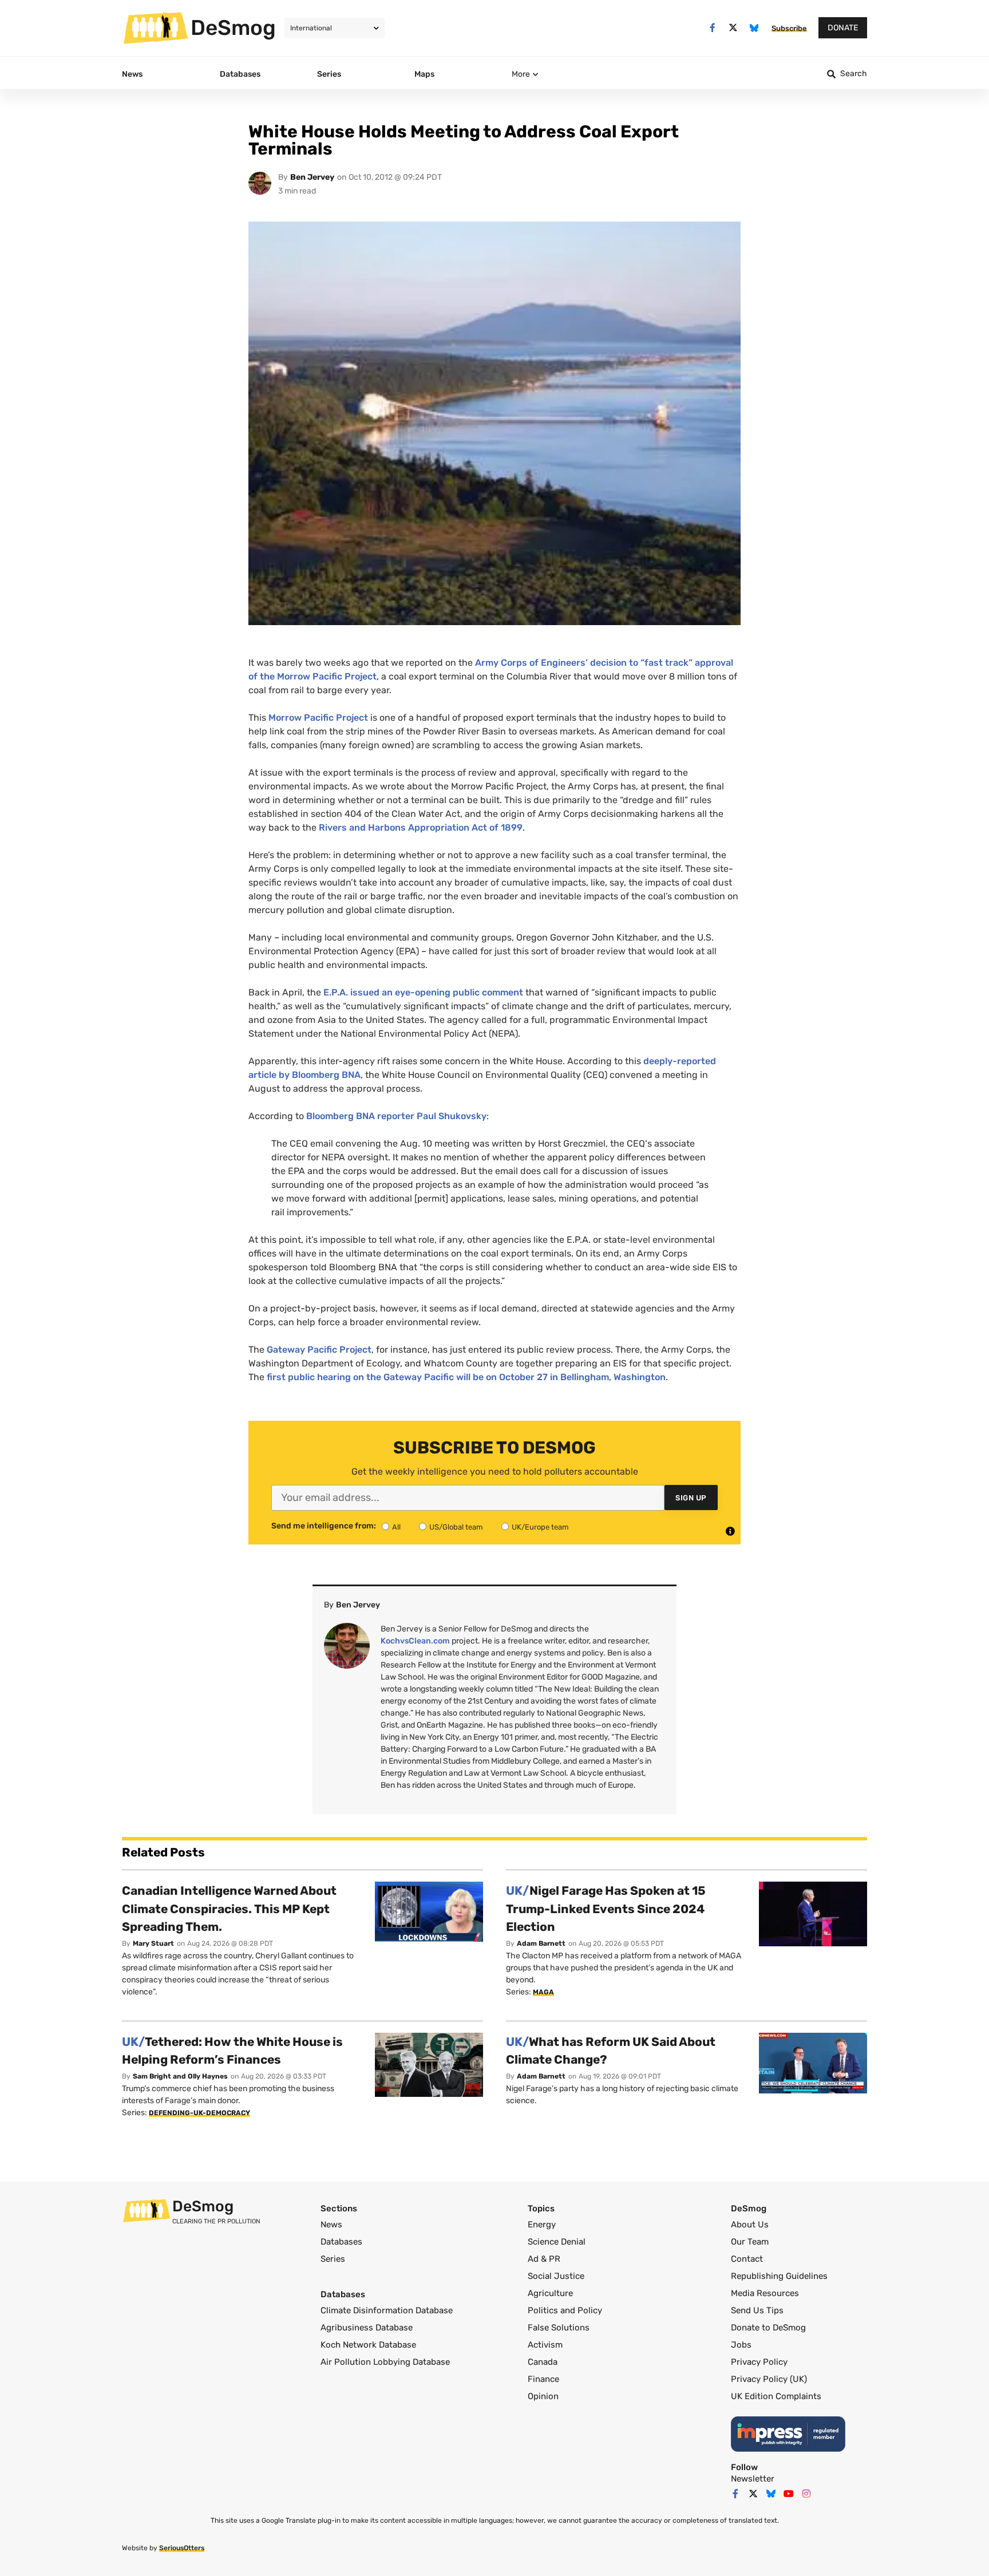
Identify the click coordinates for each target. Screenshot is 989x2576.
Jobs (741, 2345)
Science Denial (557, 2242)
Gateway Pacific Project (319, 1350)
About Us (750, 2225)
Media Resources (765, 2293)
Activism (545, 2345)
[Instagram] (806, 2494)
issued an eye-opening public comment (423, 992)
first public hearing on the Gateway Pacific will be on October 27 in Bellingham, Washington (465, 1377)
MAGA (543, 1992)
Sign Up (691, 1498)
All (396, 1527)
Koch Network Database (368, 2345)
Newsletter (753, 2479)
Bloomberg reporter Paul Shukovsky (396, 1116)
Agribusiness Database (367, 2328)
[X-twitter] (733, 28)
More (521, 74)
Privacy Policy (759, 2362)
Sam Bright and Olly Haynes (180, 2076)
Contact (747, 2259)
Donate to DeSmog (768, 2328)
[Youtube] (789, 2494)
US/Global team (456, 1527)
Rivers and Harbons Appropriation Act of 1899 (421, 827)
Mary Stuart (153, 1943)
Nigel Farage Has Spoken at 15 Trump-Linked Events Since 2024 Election (606, 1909)
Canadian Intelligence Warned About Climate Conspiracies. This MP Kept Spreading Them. (229, 1909)
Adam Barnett (541, 1943)
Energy (542, 2225)
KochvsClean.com (415, 1641)
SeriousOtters (182, 2548)
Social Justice (556, 2276)
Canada (543, 2362)
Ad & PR (544, 2259)
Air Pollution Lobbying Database (385, 2362)
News (331, 2225)
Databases (341, 2242)
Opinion (543, 2396)
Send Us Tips (757, 2310)
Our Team (750, 2242)
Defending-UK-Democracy (199, 2113)
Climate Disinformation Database (387, 2310)
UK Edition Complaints (776, 2396)
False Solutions (559, 2328)
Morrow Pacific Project (318, 718)
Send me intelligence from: (324, 1526)
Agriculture (550, 2293)
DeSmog (233, 27)
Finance (543, 2379)
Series (333, 2259)
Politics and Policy (565, 2310)
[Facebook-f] (712, 28)
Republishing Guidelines (779, 2276)
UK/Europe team (540, 1527)
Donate (843, 28)
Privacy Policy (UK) (769, 2379)
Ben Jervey (312, 177)
